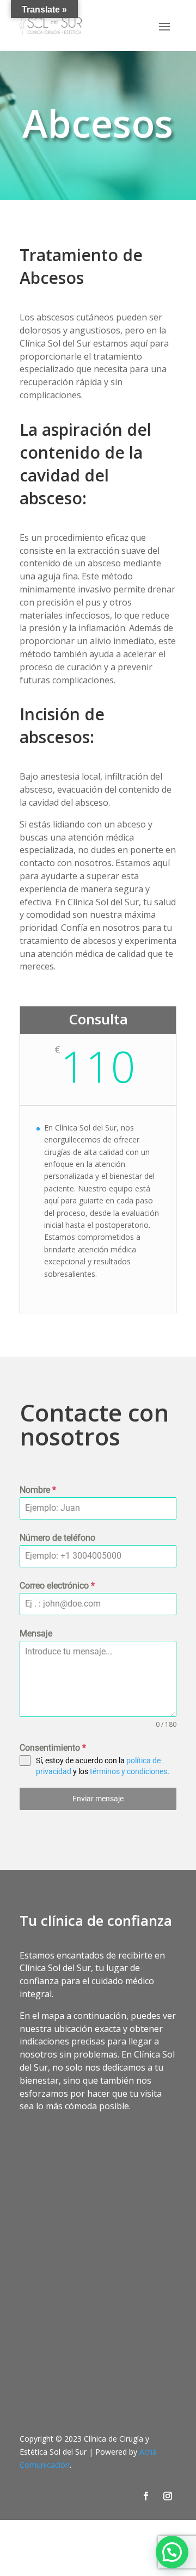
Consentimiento (53, 1748)
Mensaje (36, 1633)
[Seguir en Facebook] (146, 2496)
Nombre (38, 1490)
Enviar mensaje (98, 1799)
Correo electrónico (57, 1586)
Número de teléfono (57, 1538)
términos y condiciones (128, 1771)
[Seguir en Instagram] (168, 2496)
